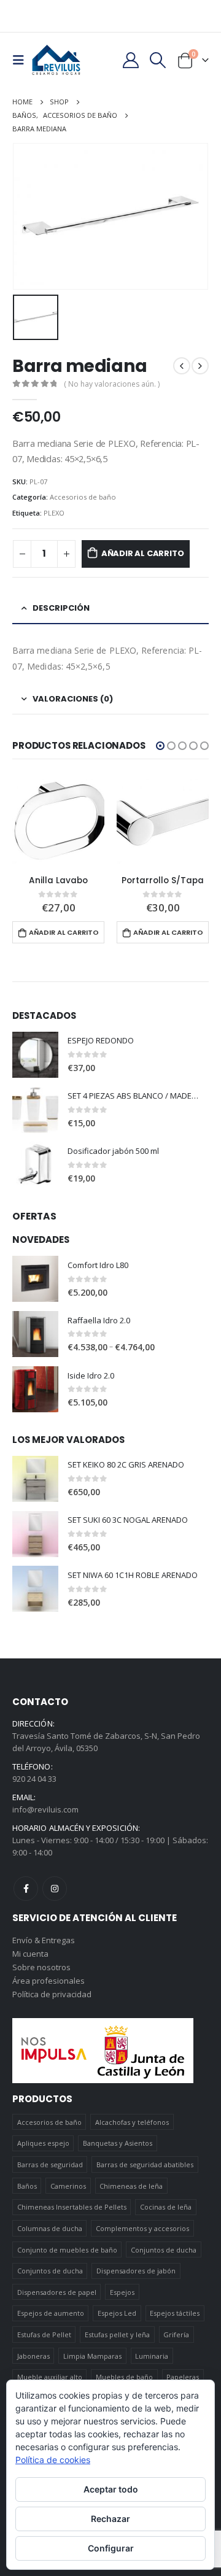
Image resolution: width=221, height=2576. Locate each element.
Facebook (26, 1889)
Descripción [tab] (61, 608)
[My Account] (130, 60)
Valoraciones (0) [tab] (73, 699)
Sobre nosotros (41, 1967)
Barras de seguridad (50, 2164)
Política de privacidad (52, 1994)
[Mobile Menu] (22, 60)
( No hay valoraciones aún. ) (112, 384)
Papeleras (183, 2377)
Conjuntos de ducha (164, 2250)
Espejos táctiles (175, 2313)
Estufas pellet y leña (117, 2334)
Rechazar (110, 2519)
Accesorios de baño (83, 497)
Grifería (176, 2334)
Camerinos (68, 2186)
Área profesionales (48, 1981)
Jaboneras (33, 2356)
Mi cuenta (30, 1954)
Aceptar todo (111, 2489)
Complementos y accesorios (142, 2228)
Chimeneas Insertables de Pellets (72, 2207)
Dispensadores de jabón (136, 2271)
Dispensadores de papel (57, 2292)
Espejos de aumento (51, 2313)
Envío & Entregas (44, 1940)
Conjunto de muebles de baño (67, 2250)
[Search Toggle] (158, 60)
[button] (160, 746)
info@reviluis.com (45, 1809)
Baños (27, 2186)
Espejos (122, 2292)
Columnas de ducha (50, 2228)
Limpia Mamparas (92, 2356)
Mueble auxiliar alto (50, 2377)
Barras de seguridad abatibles (145, 2164)
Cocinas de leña (166, 2207)
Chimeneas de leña (131, 2186)
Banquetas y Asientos (118, 2143)
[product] (58, 820)
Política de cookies (53, 2460)
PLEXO (54, 513)
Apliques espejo (43, 2143)
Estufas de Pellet (44, 2334)
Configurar (111, 2548)
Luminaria (152, 2356)
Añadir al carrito (143, 553)
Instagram (55, 1889)
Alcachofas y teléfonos (132, 2122)
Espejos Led (117, 2313)
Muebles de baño (124, 2377)
